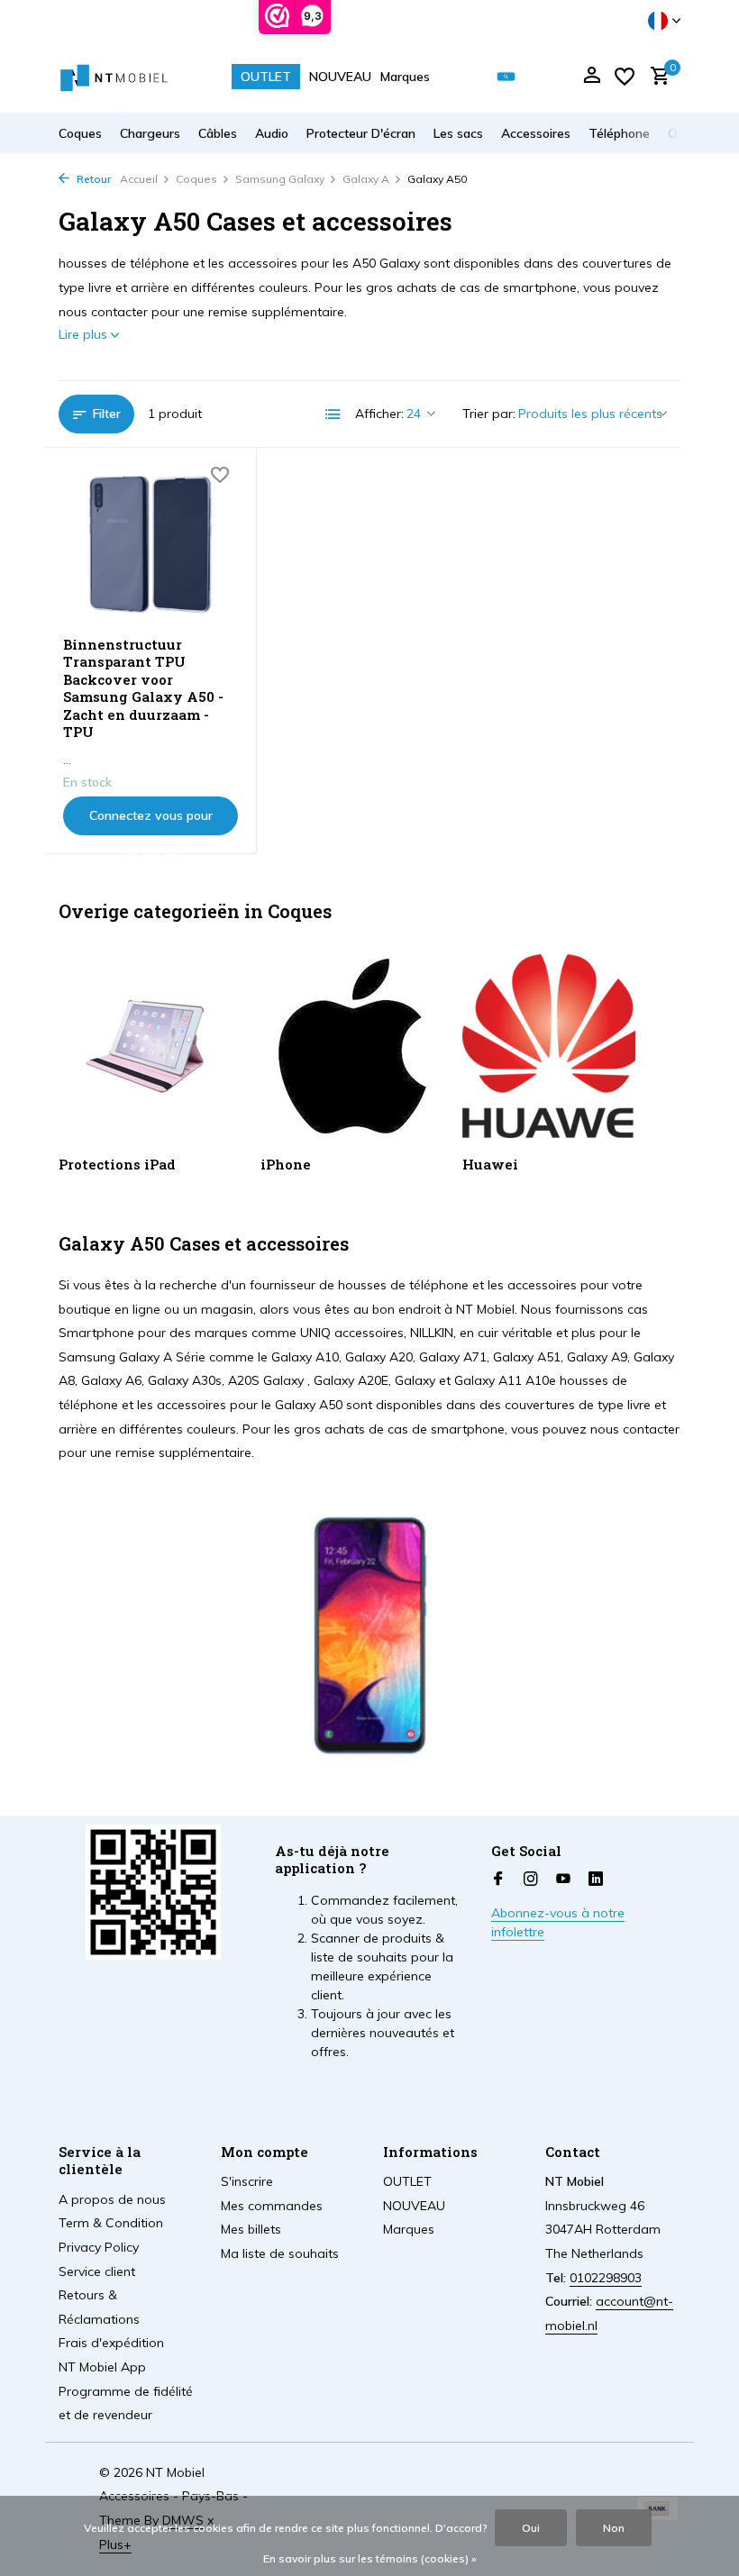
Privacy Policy (99, 2247)
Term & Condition (111, 2223)
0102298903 (606, 2278)
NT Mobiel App (102, 2367)
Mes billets (251, 2229)
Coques (80, 133)
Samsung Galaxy (280, 179)
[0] (656, 77)
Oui (531, 2528)
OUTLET (266, 77)
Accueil (139, 179)
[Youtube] (563, 1880)
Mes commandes (272, 2206)
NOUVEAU (340, 77)
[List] (333, 414)
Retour (92, 179)
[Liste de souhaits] (625, 77)
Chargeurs (150, 133)
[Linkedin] (596, 1880)
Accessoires (536, 133)
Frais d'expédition (111, 2343)
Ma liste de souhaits (280, 2253)
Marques (405, 77)
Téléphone (619, 133)
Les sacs (458, 133)
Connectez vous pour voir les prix (151, 821)
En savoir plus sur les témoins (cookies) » (370, 2558)
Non (614, 2528)
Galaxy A (366, 179)
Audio (272, 133)
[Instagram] (531, 1880)
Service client (97, 2271)
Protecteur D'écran (361, 133)
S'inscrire (247, 2181)
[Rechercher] (506, 77)
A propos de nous (112, 2199)
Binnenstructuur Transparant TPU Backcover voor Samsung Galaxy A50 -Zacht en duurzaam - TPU (143, 689)
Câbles (218, 133)
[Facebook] (498, 1880)
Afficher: (379, 414)
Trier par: (489, 414)
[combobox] (519, 77)
